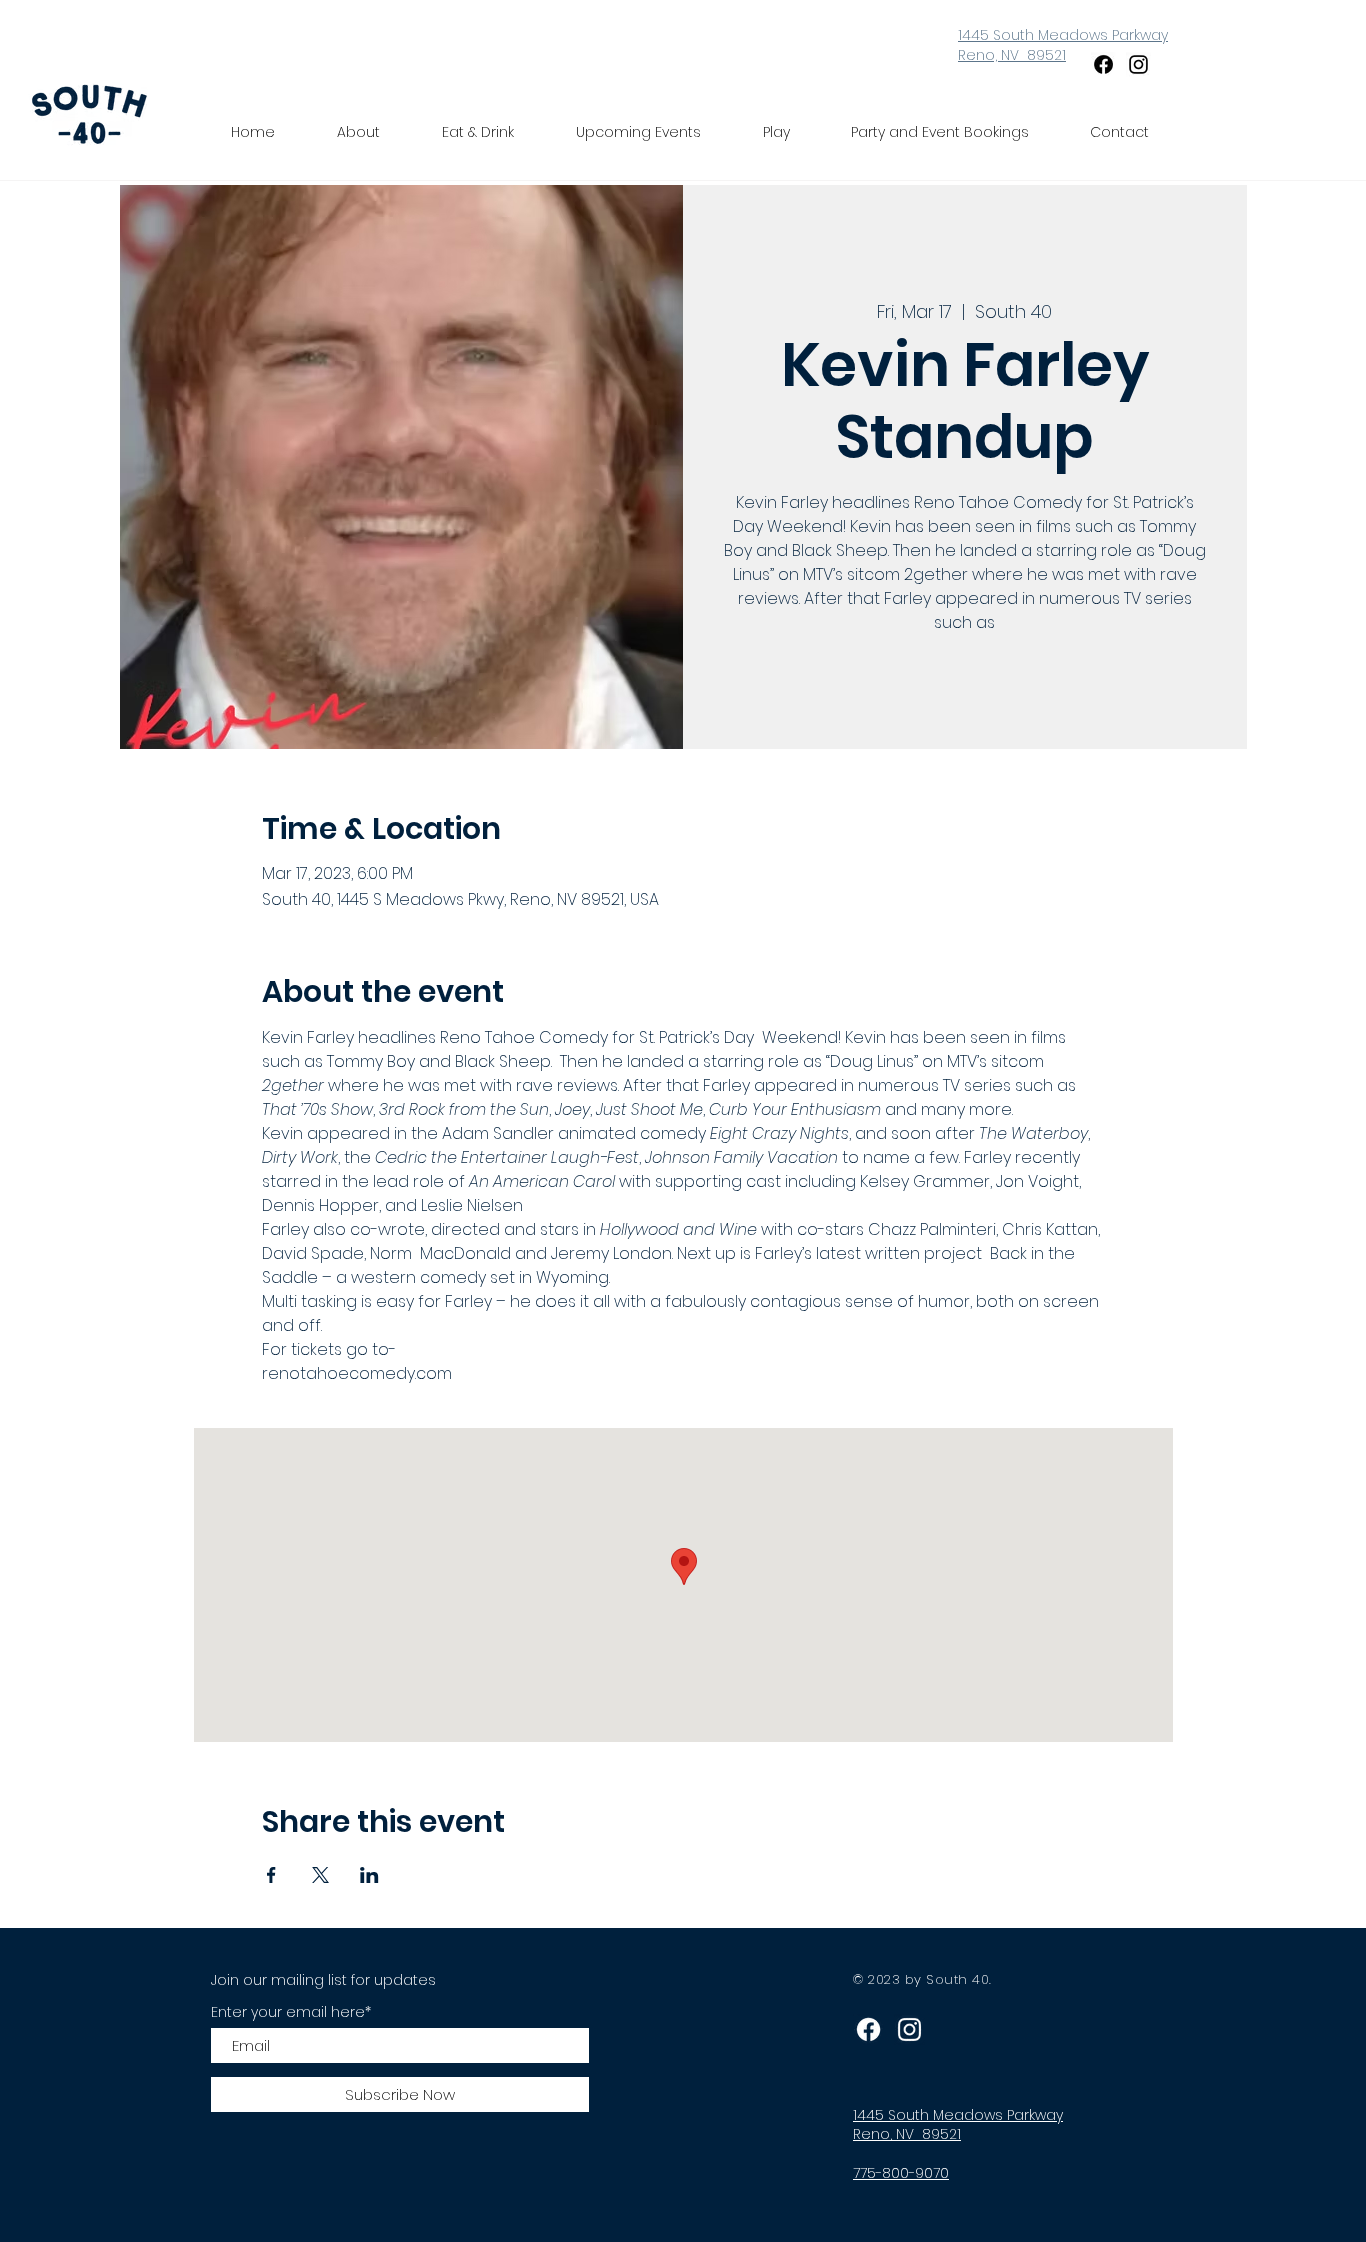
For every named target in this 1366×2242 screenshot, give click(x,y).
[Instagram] (1138, 64)
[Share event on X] (320, 1875)
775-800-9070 (901, 2173)
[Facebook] (1103, 64)
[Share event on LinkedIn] (369, 1875)
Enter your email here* (291, 2012)
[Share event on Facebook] (271, 1875)
